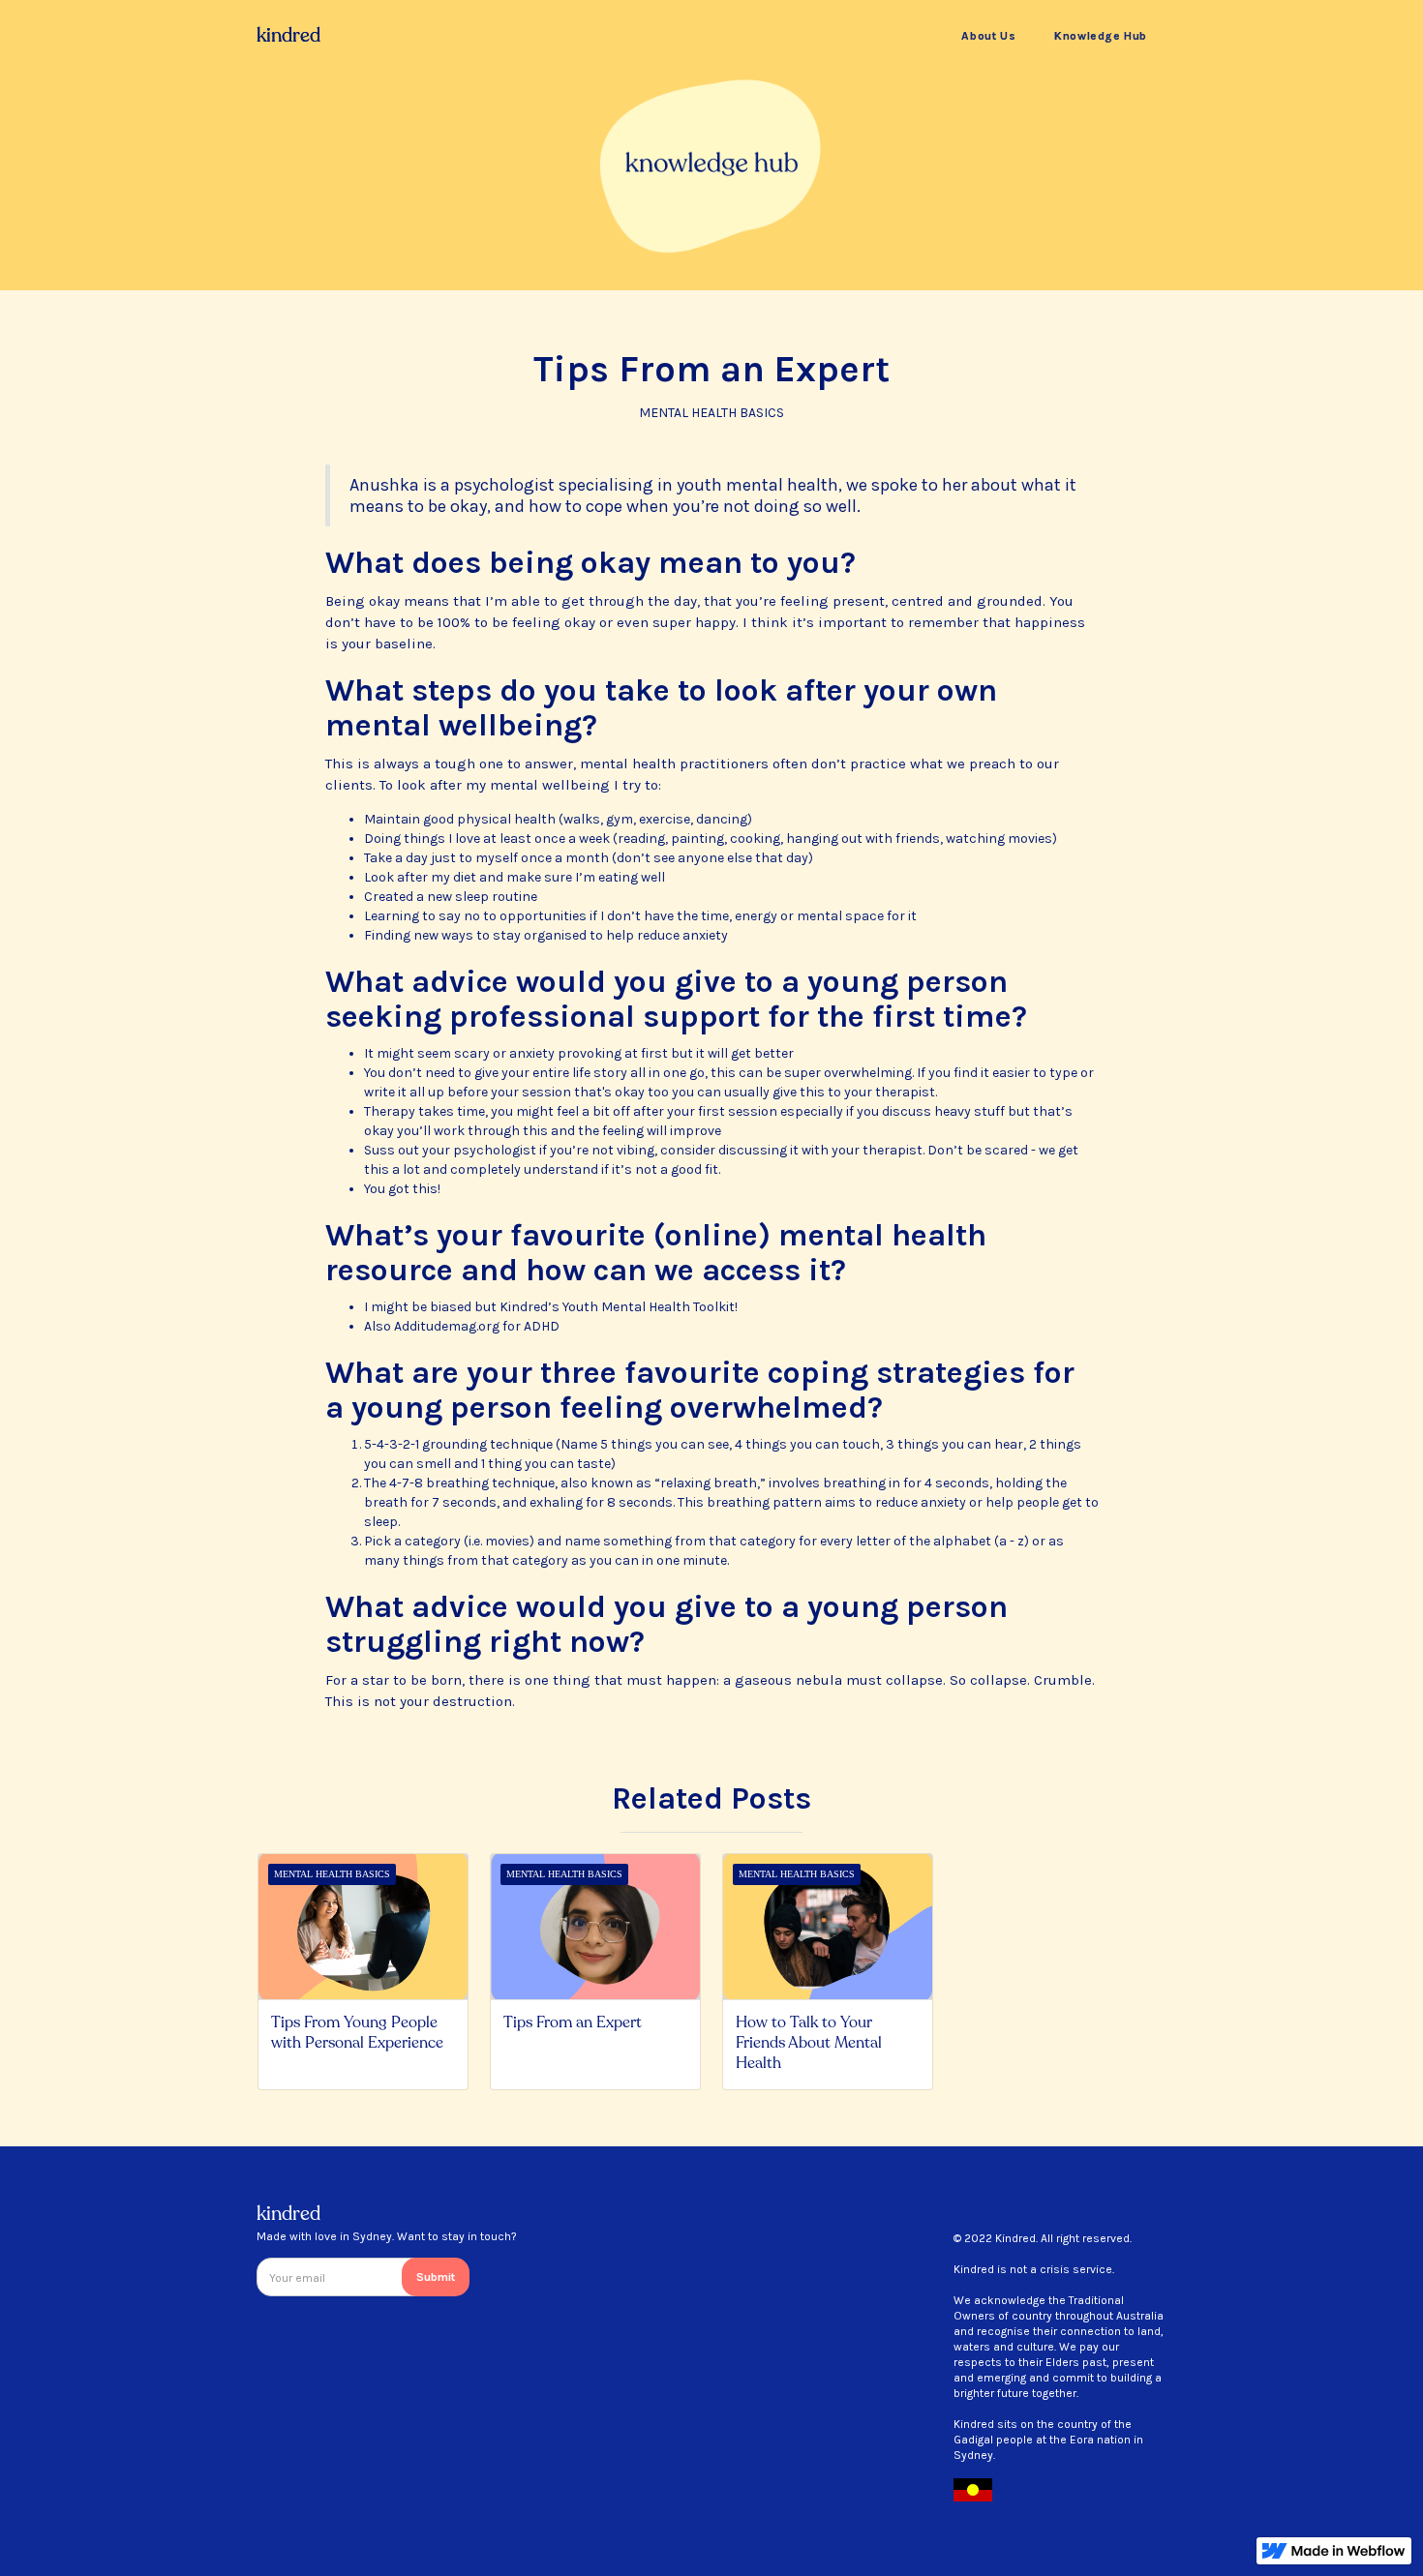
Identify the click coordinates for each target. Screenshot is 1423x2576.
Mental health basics (711, 413)
